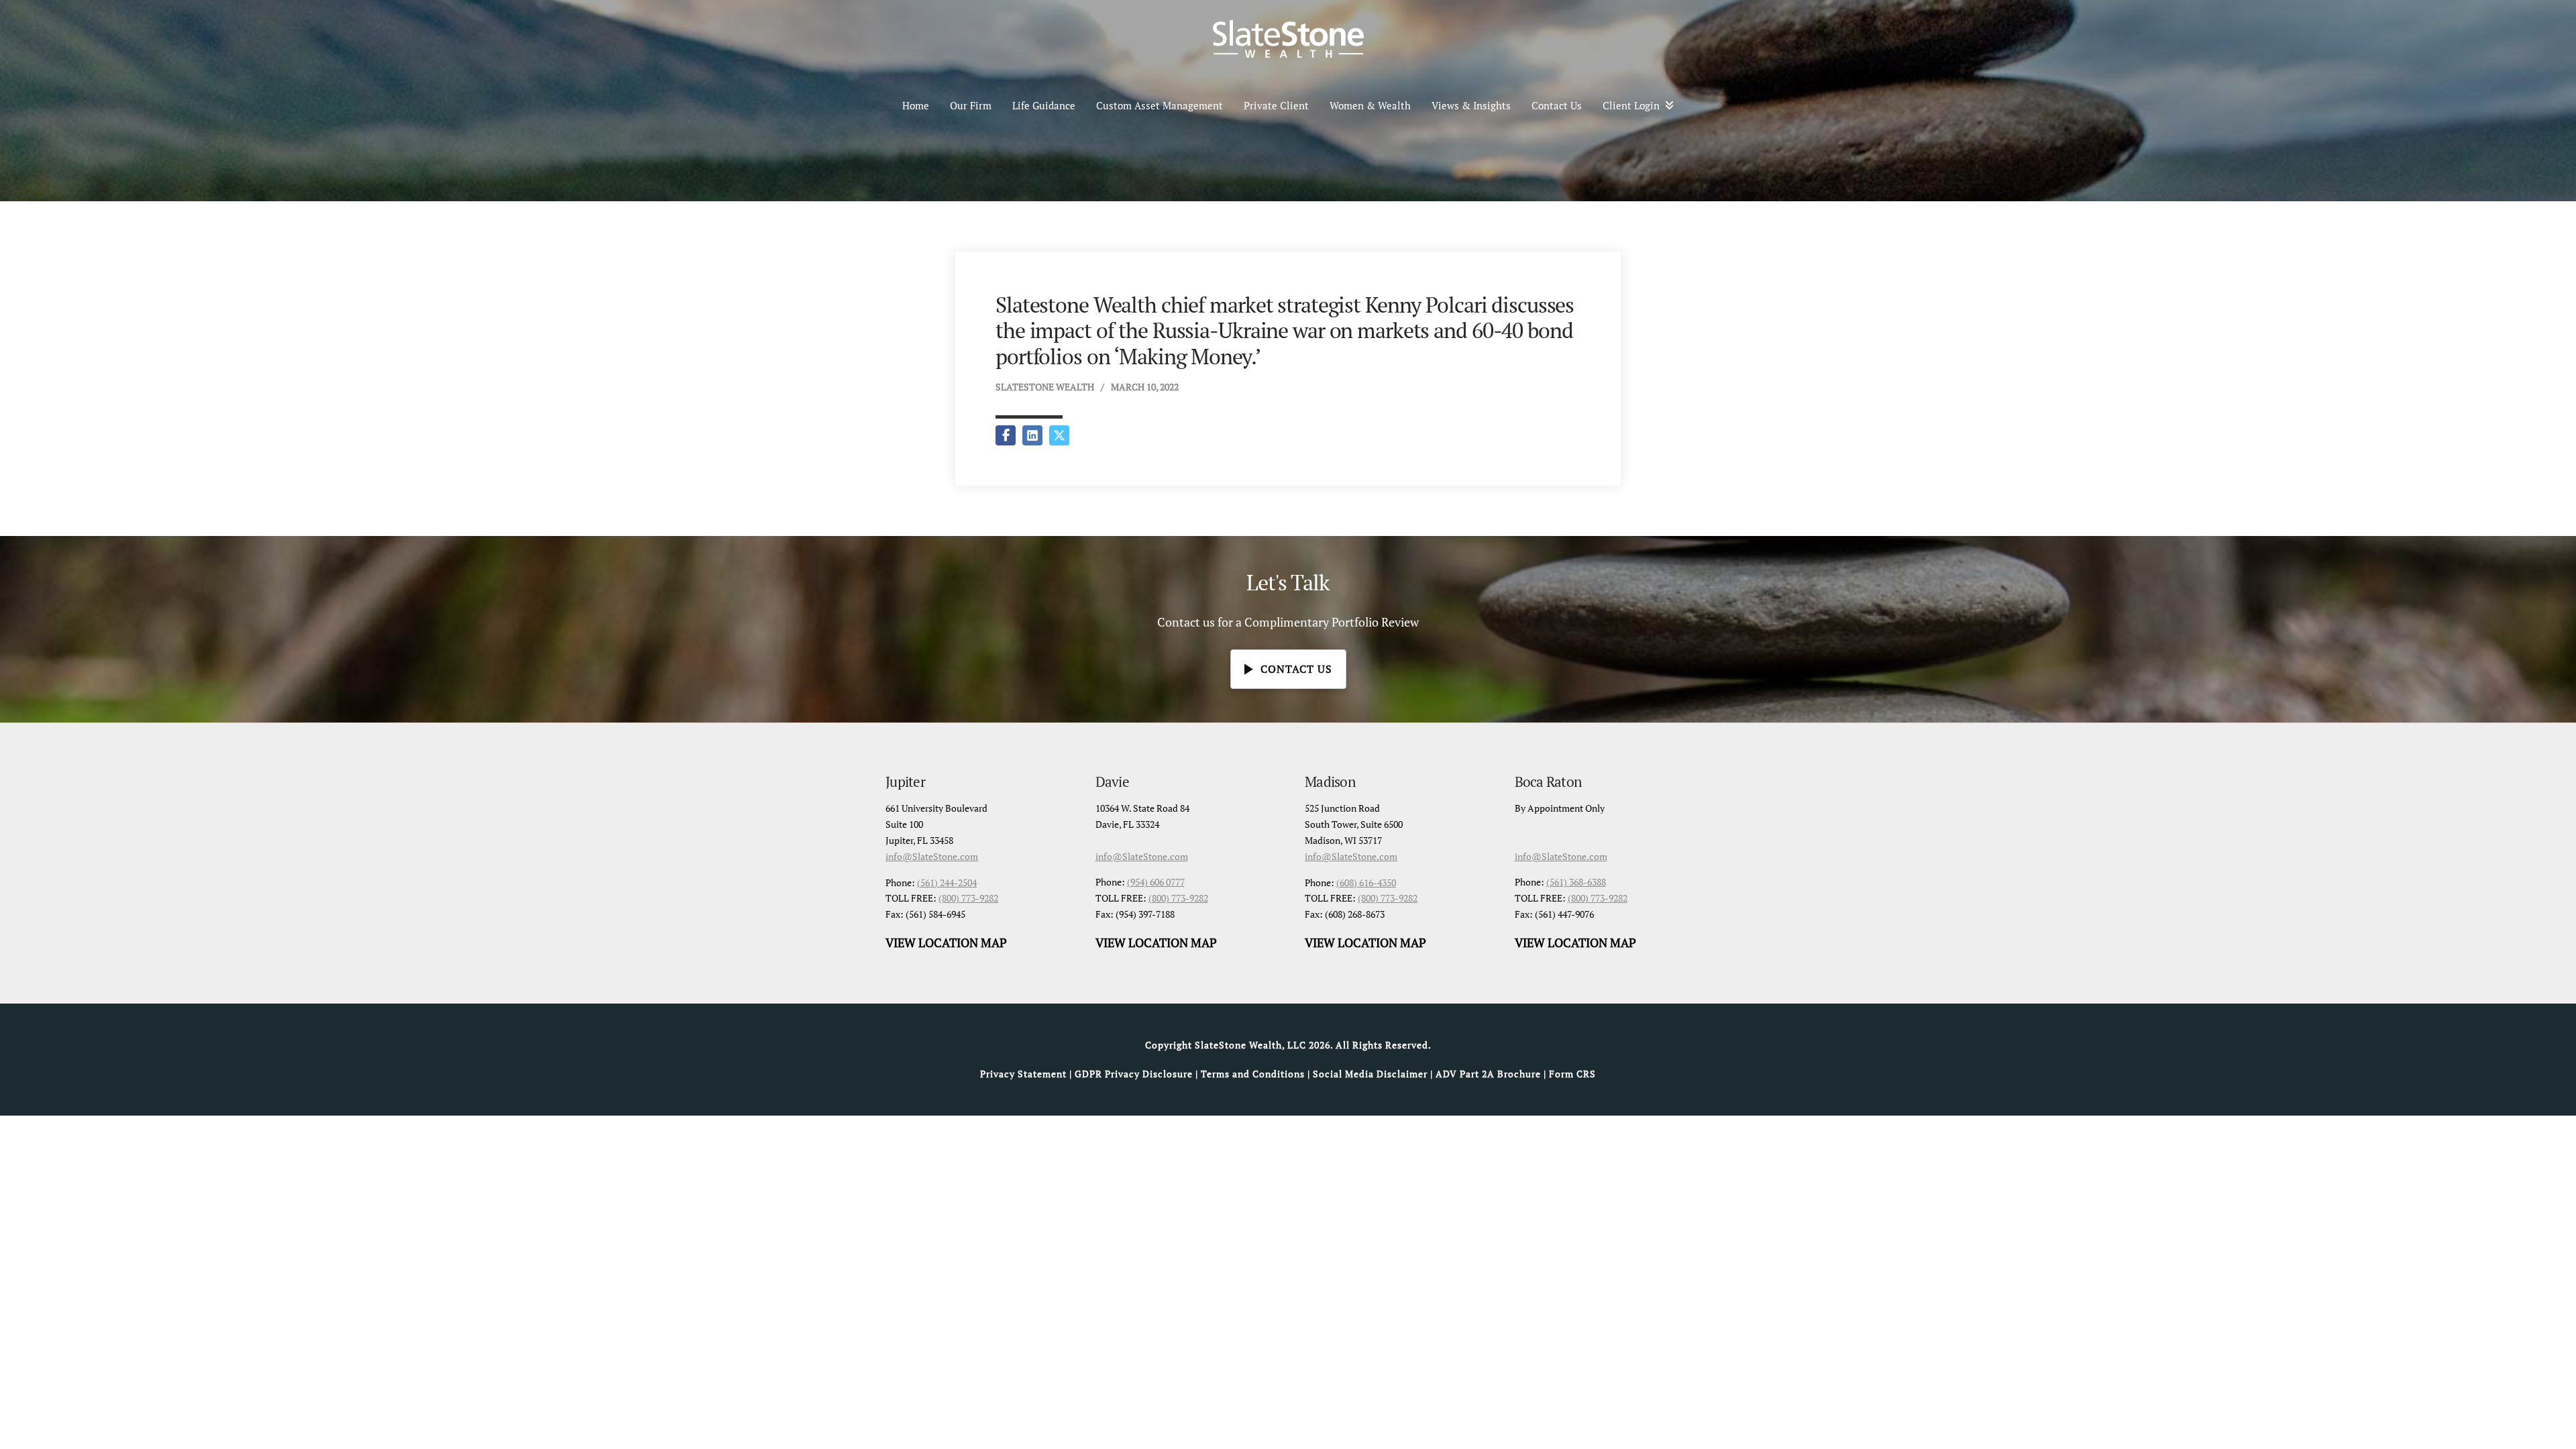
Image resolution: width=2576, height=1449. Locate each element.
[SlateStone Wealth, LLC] (1288, 39)
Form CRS (1572, 1074)
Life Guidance (1044, 105)
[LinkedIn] (1032, 435)
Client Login (1631, 105)
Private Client (1276, 105)
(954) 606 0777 (1156, 882)
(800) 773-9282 (968, 898)
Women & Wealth (1370, 105)
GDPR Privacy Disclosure (1134, 1074)
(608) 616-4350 (1366, 882)
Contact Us (1557, 105)
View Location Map (946, 943)
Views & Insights (1471, 105)
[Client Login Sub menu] (1674, 105)
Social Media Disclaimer (1370, 1074)
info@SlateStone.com (932, 856)
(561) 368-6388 (1576, 882)
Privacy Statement (1023, 1074)
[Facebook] (1006, 435)
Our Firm (971, 105)
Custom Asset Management (1160, 105)
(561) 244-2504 (947, 882)
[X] (1059, 435)
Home (916, 105)
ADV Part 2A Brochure (1488, 1074)
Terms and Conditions (1253, 1074)
